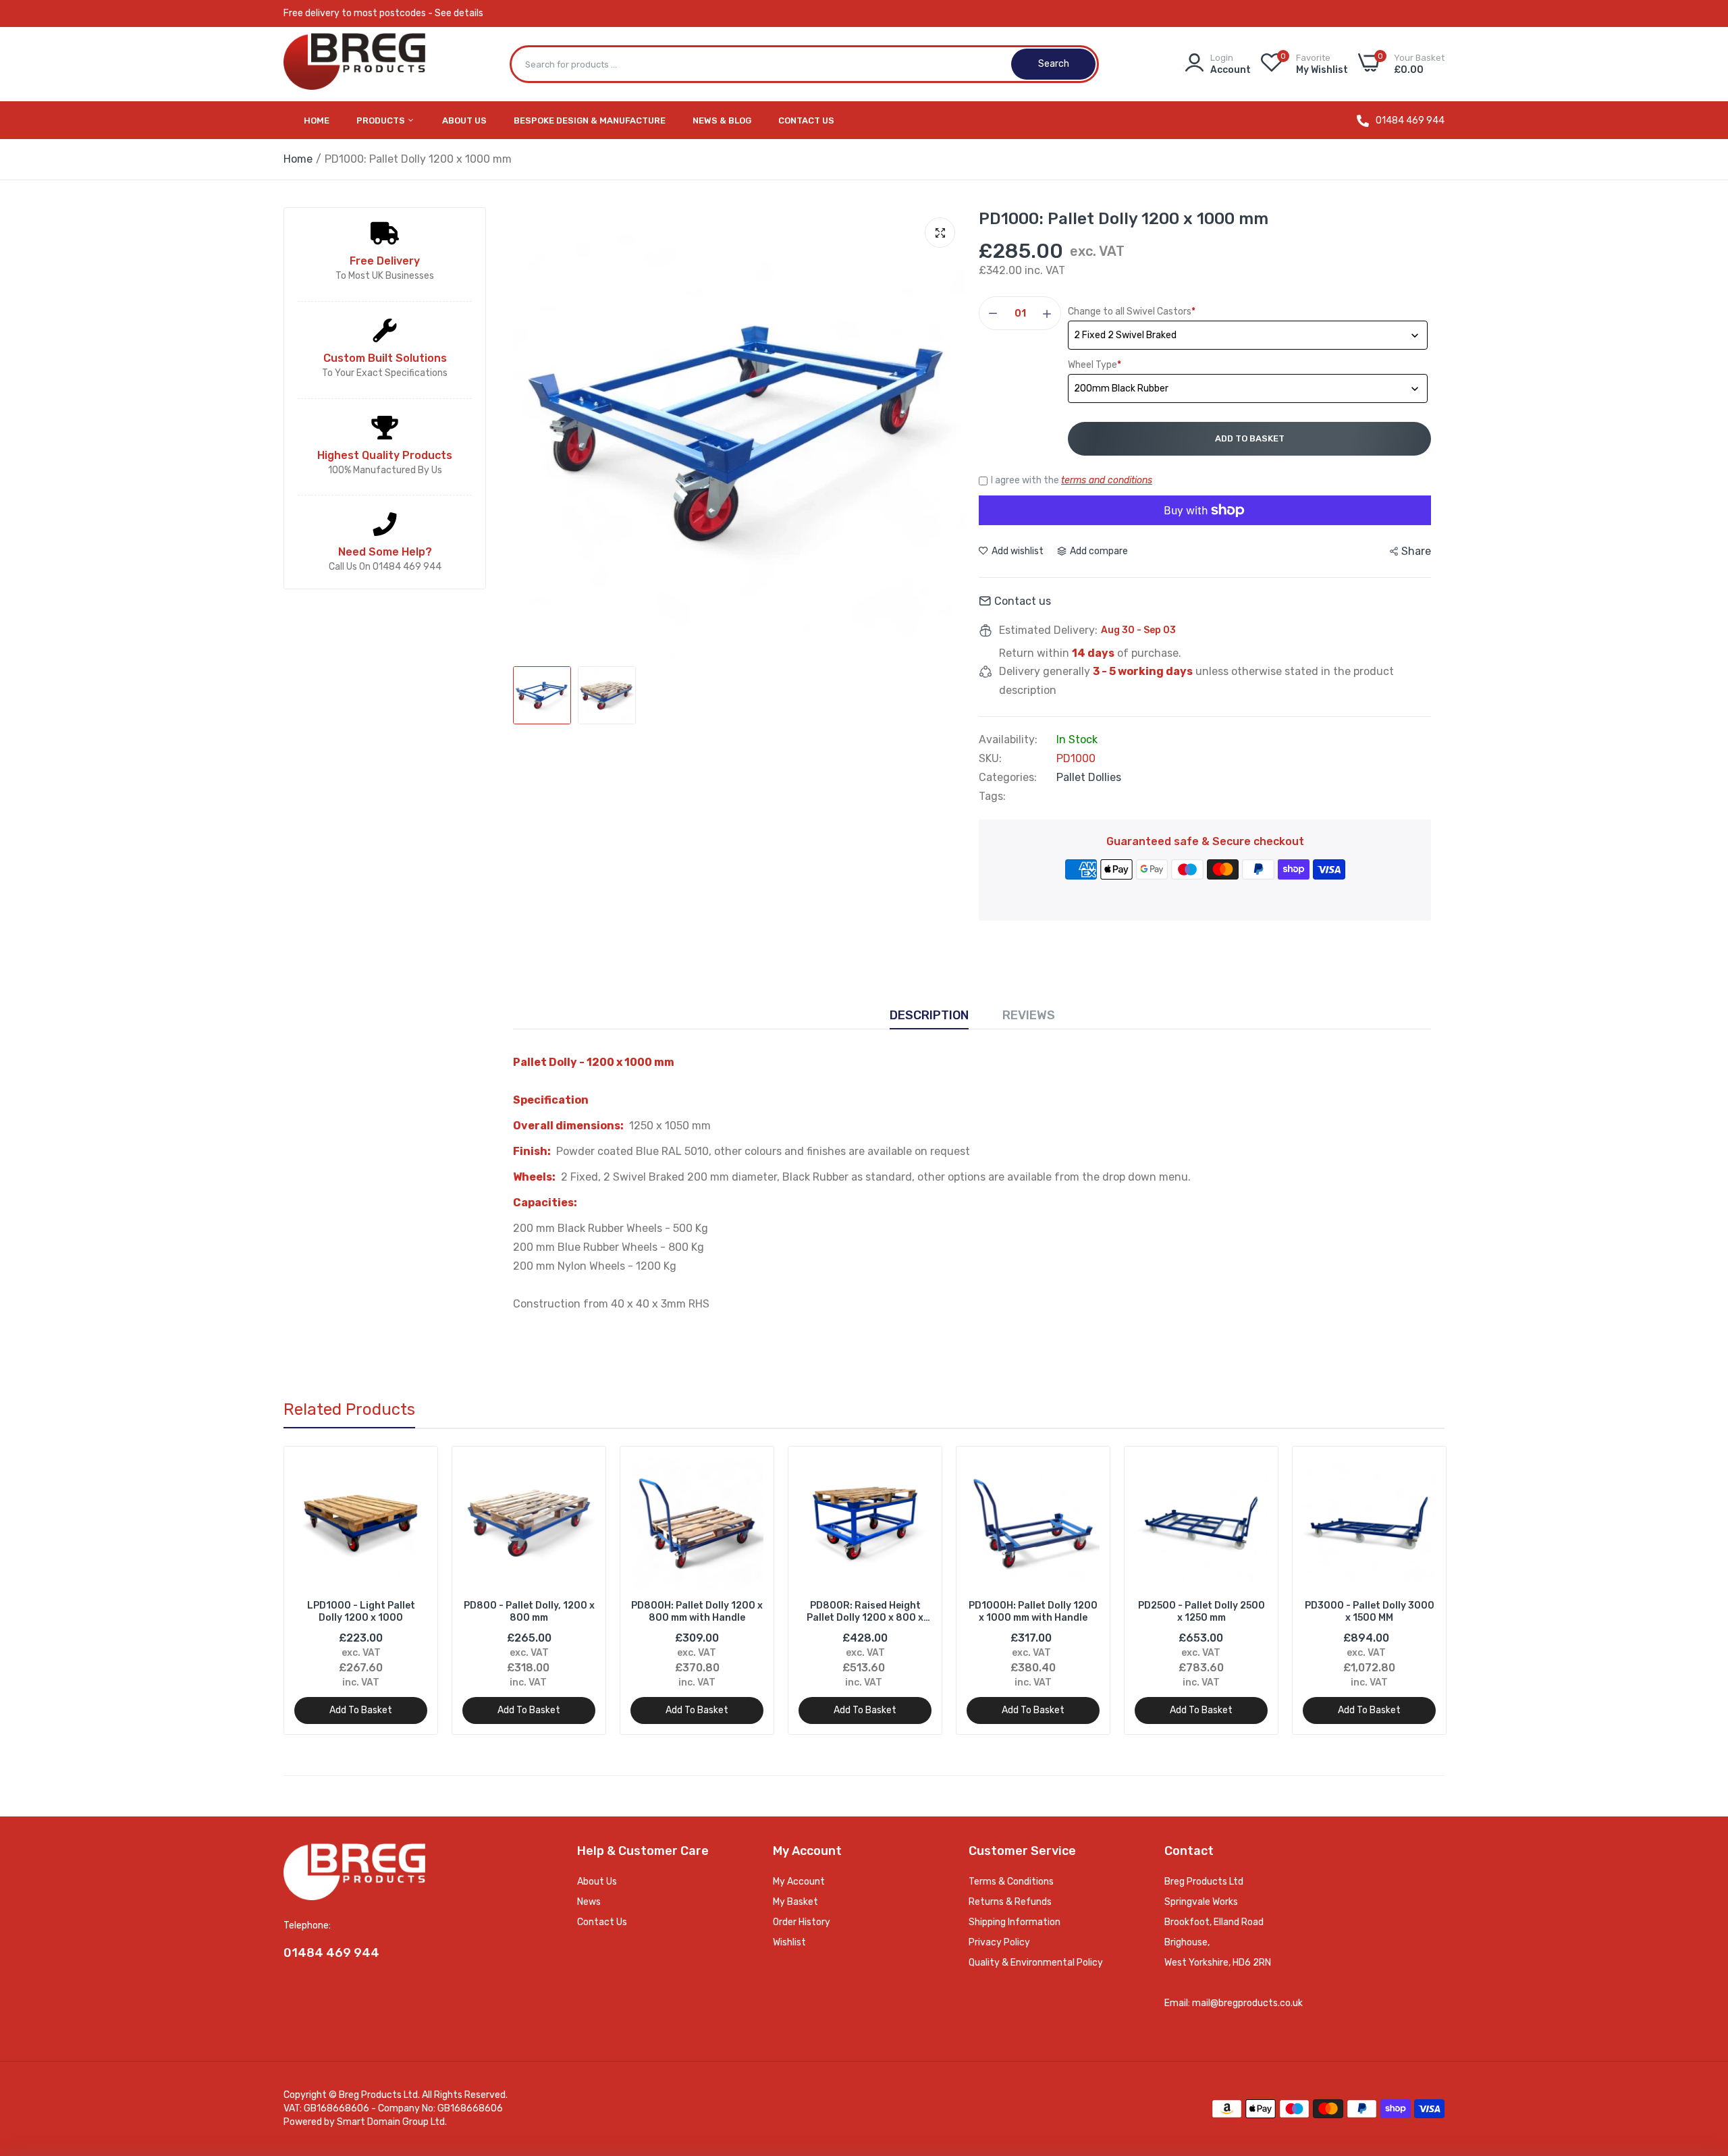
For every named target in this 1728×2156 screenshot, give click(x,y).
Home (317, 120)
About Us (464, 120)
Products (382, 120)
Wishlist (789, 1942)
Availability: (1008, 740)
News (589, 1902)
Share (1416, 551)
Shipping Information (1015, 1922)
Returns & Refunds (1010, 1902)
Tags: (992, 797)
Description (929, 1015)
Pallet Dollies (1089, 777)
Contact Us (806, 120)
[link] (415, 1468)
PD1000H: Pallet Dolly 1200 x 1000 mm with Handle (1033, 1612)
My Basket (795, 1902)
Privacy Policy (999, 1942)
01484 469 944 (1410, 121)
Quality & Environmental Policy (1036, 1963)
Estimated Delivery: (1048, 630)
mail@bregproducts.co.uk (1247, 2003)
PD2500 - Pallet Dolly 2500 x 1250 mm (1201, 1612)
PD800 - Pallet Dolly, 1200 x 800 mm (529, 1612)
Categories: (1008, 778)
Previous (317, 1590)
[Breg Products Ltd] (354, 64)
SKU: (990, 759)
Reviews (1029, 1015)
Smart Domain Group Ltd (391, 2122)
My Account (799, 1882)
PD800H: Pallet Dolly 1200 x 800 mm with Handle (697, 1612)
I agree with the (1072, 480)
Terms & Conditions (1011, 1882)
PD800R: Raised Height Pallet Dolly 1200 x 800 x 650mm (865, 1612)
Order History (802, 1922)
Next (1411, 1590)
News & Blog (722, 120)
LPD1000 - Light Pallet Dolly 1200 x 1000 (361, 1612)
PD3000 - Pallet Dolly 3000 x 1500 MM (1370, 1612)
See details (459, 13)
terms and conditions (1107, 480)
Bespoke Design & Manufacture (590, 120)
